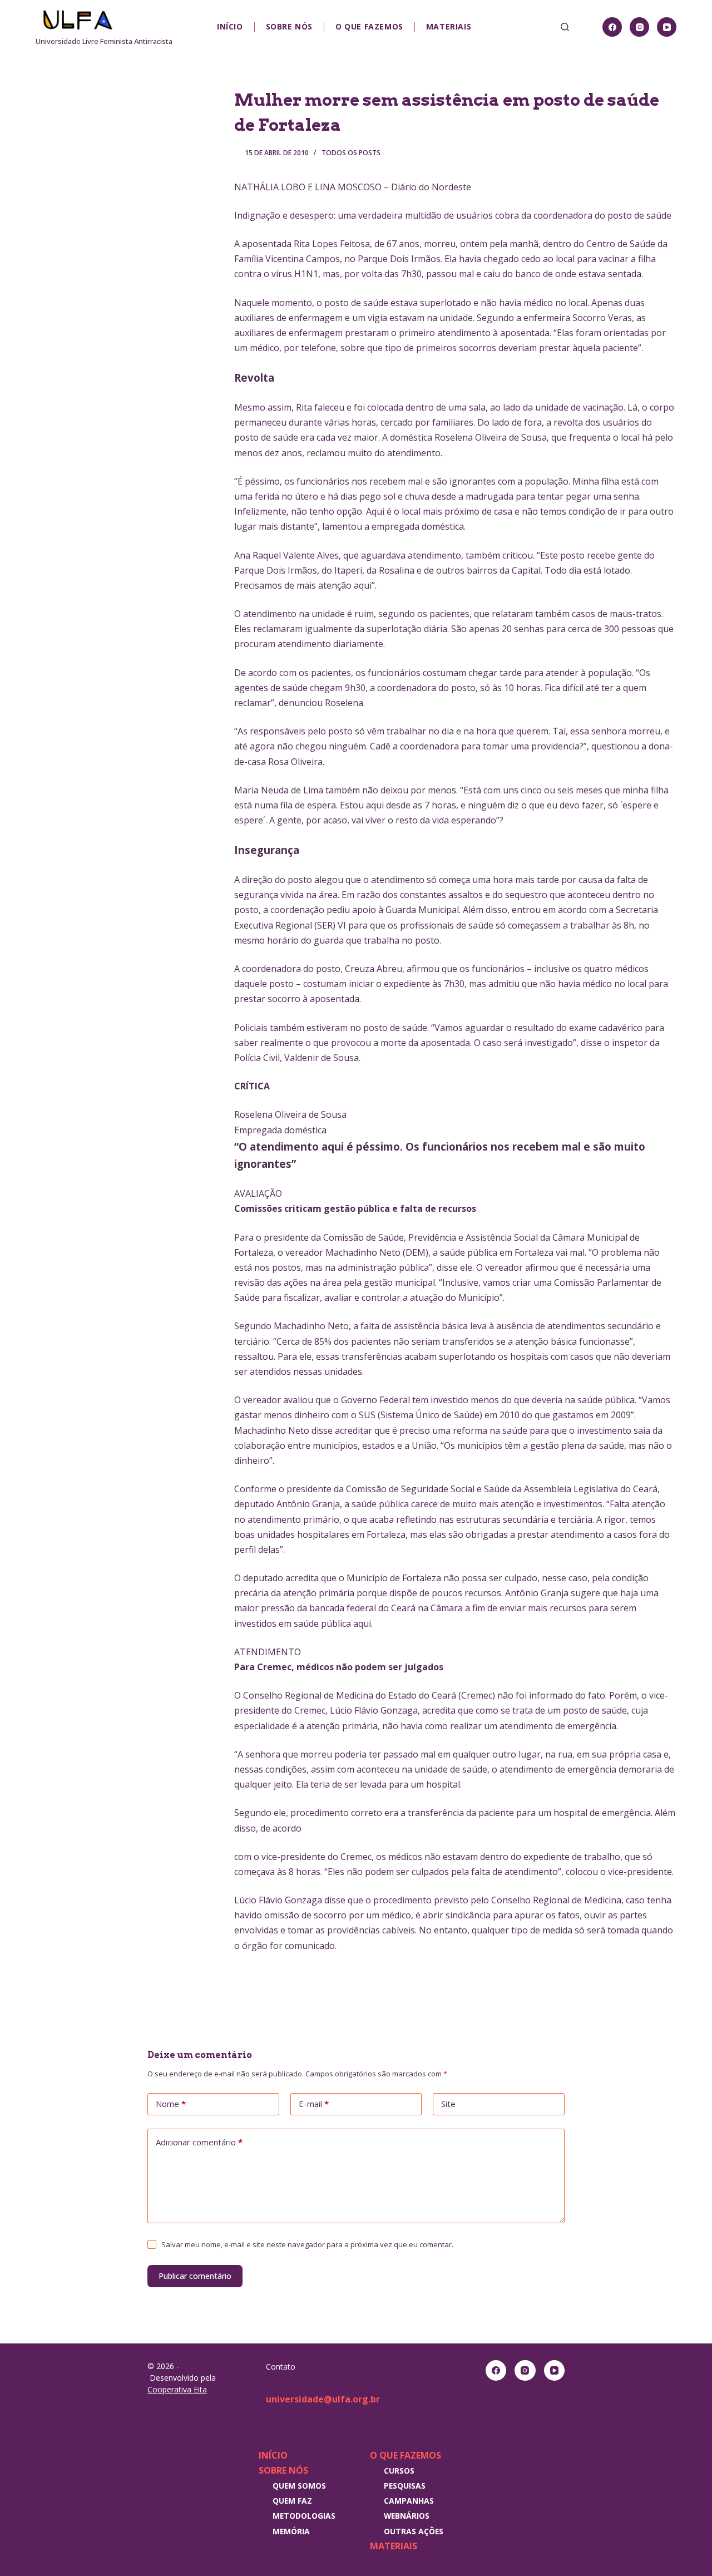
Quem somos (299, 2486)
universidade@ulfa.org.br (323, 2399)
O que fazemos (369, 26)
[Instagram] (639, 27)
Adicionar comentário (199, 2142)
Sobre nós (289, 26)
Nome (171, 2104)
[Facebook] (612, 27)
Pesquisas (405, 2486)
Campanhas (409, 2501)
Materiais (449, 26)
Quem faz (292, 2501)
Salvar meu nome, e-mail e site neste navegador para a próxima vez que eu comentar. (307, 2244)
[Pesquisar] (565, 27)
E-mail (314, 2104)
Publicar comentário (195, 2276)
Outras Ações (414, 2531)
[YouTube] (667, 27)
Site (448, 2104)
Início (230, 26)
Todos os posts (351, 153)
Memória (291, 2531)
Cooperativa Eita (177, 2389)
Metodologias (304, 2516)
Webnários (407, 2516)
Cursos (399, 2471)
